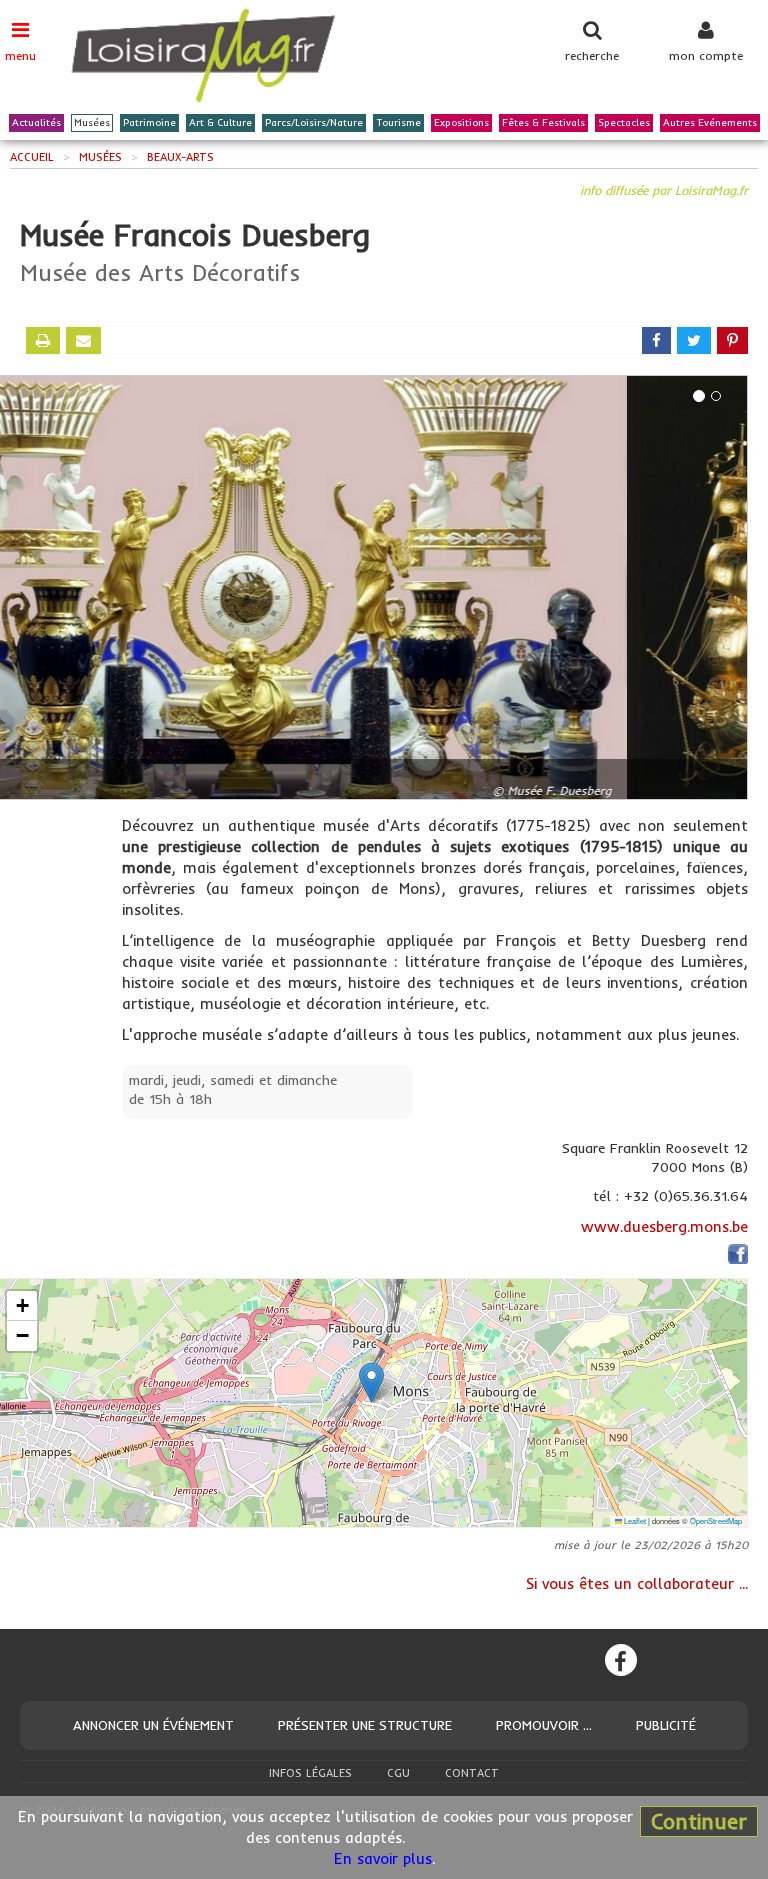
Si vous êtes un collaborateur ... (637, 1583)
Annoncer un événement (153, 1725)
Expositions (461, 122)
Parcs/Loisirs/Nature (314, 122)
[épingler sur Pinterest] (732, 340)
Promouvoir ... (544, 1725)
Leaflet (634, 1520)
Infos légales (310, 1773)
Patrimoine (149, 122)
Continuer (699, 1821)
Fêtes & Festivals (543, 122)
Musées (92, 122)
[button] (371, 1382)
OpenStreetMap (716, 1520)
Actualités (36, 122)
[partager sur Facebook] (656, 340)
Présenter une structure (365, 1725)
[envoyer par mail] (83, 340)
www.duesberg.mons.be (664, 1226)
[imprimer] (43, 340)
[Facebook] (621, 1660)
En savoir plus (383, 1858)
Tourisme (398, 122)
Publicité (666, 1725)
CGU (398, 1773)
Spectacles (624, 122)
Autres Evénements (710, 122)
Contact (472, 1773)
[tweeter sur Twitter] (694, 340)
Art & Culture (220, 122)
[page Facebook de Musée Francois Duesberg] (738, 1257)
